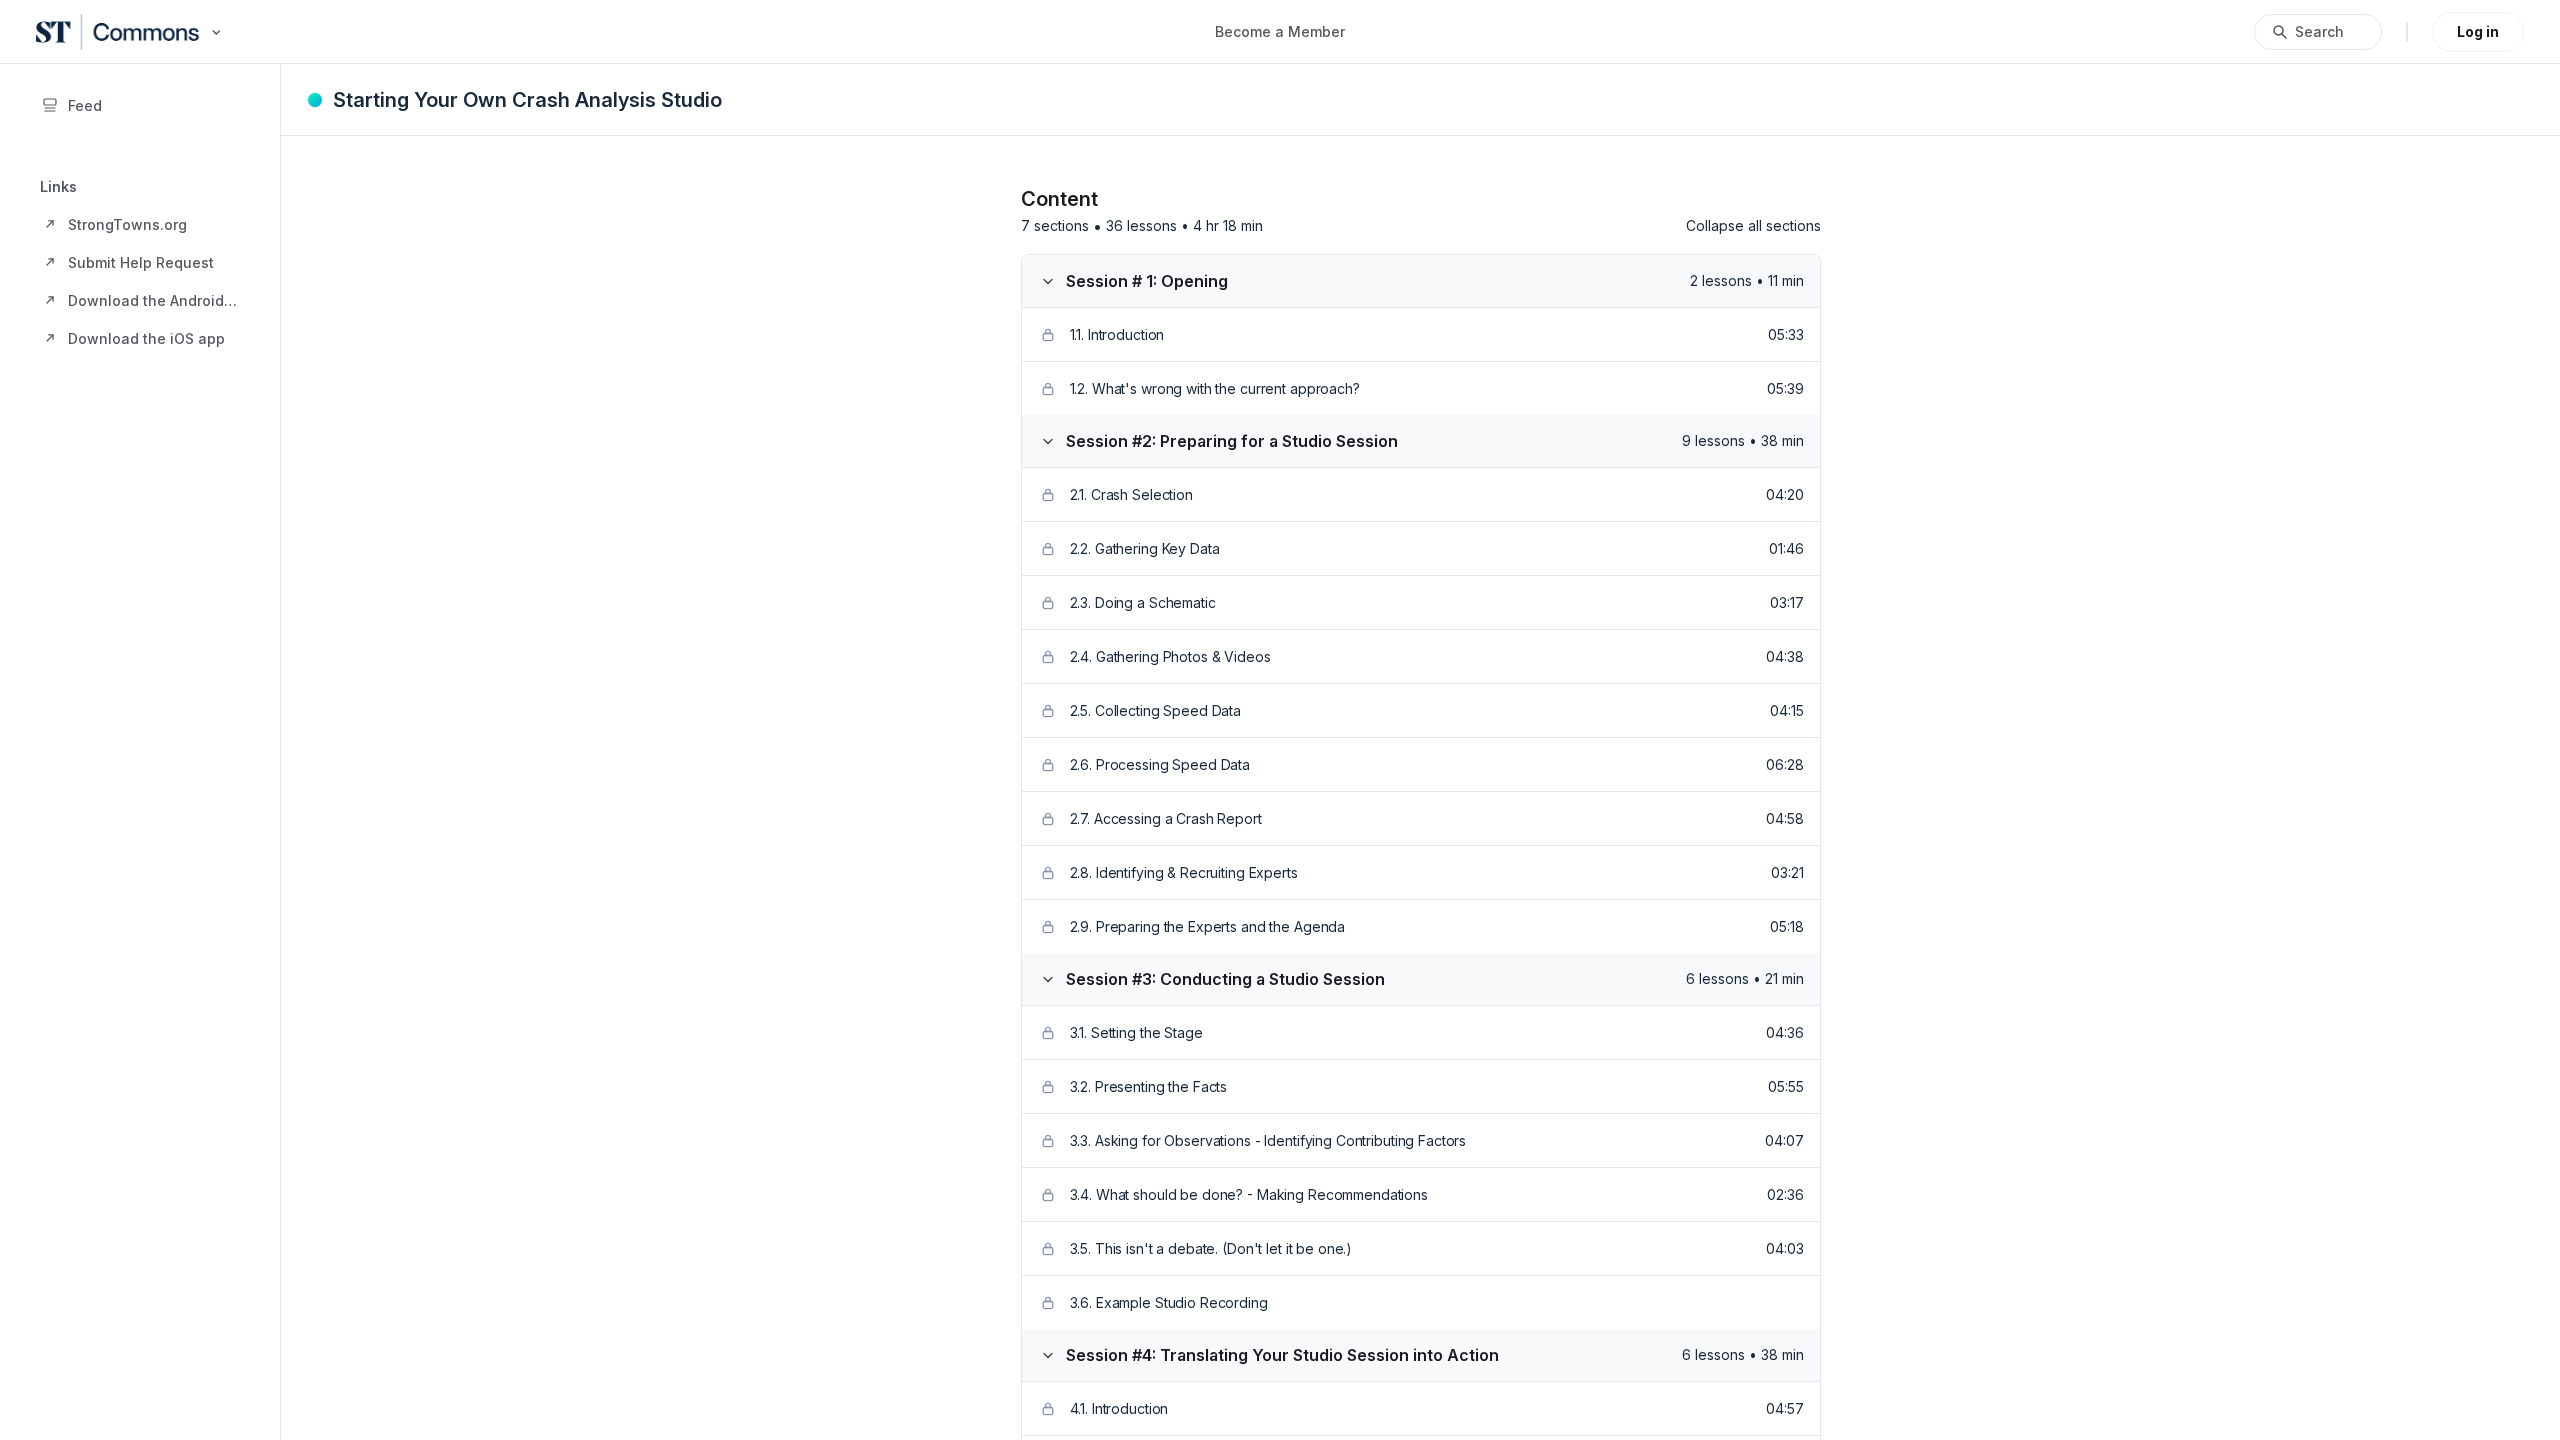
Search (2319, 31)
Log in (2478, 31)
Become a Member (1280, 31)
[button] (140, 224)
